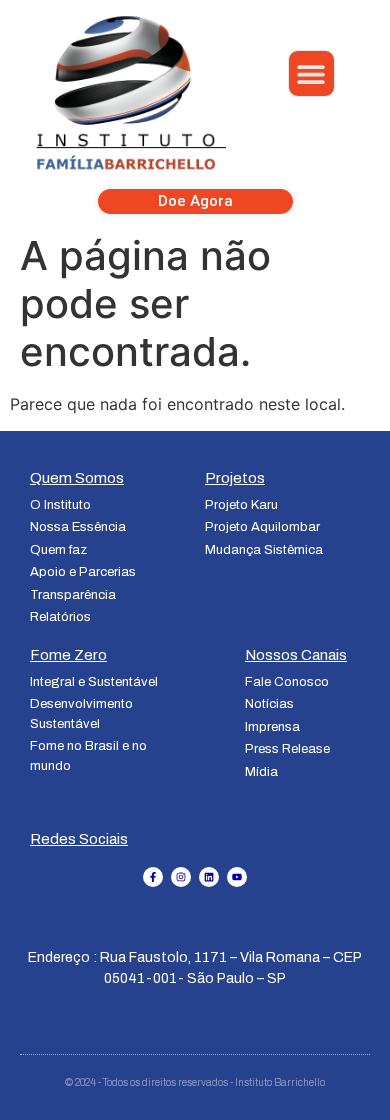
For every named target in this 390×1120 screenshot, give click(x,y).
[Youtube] (237, 877)
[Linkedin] (209, 877)
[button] (311, 73)
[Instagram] (181, 877)
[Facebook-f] (153, 877)
